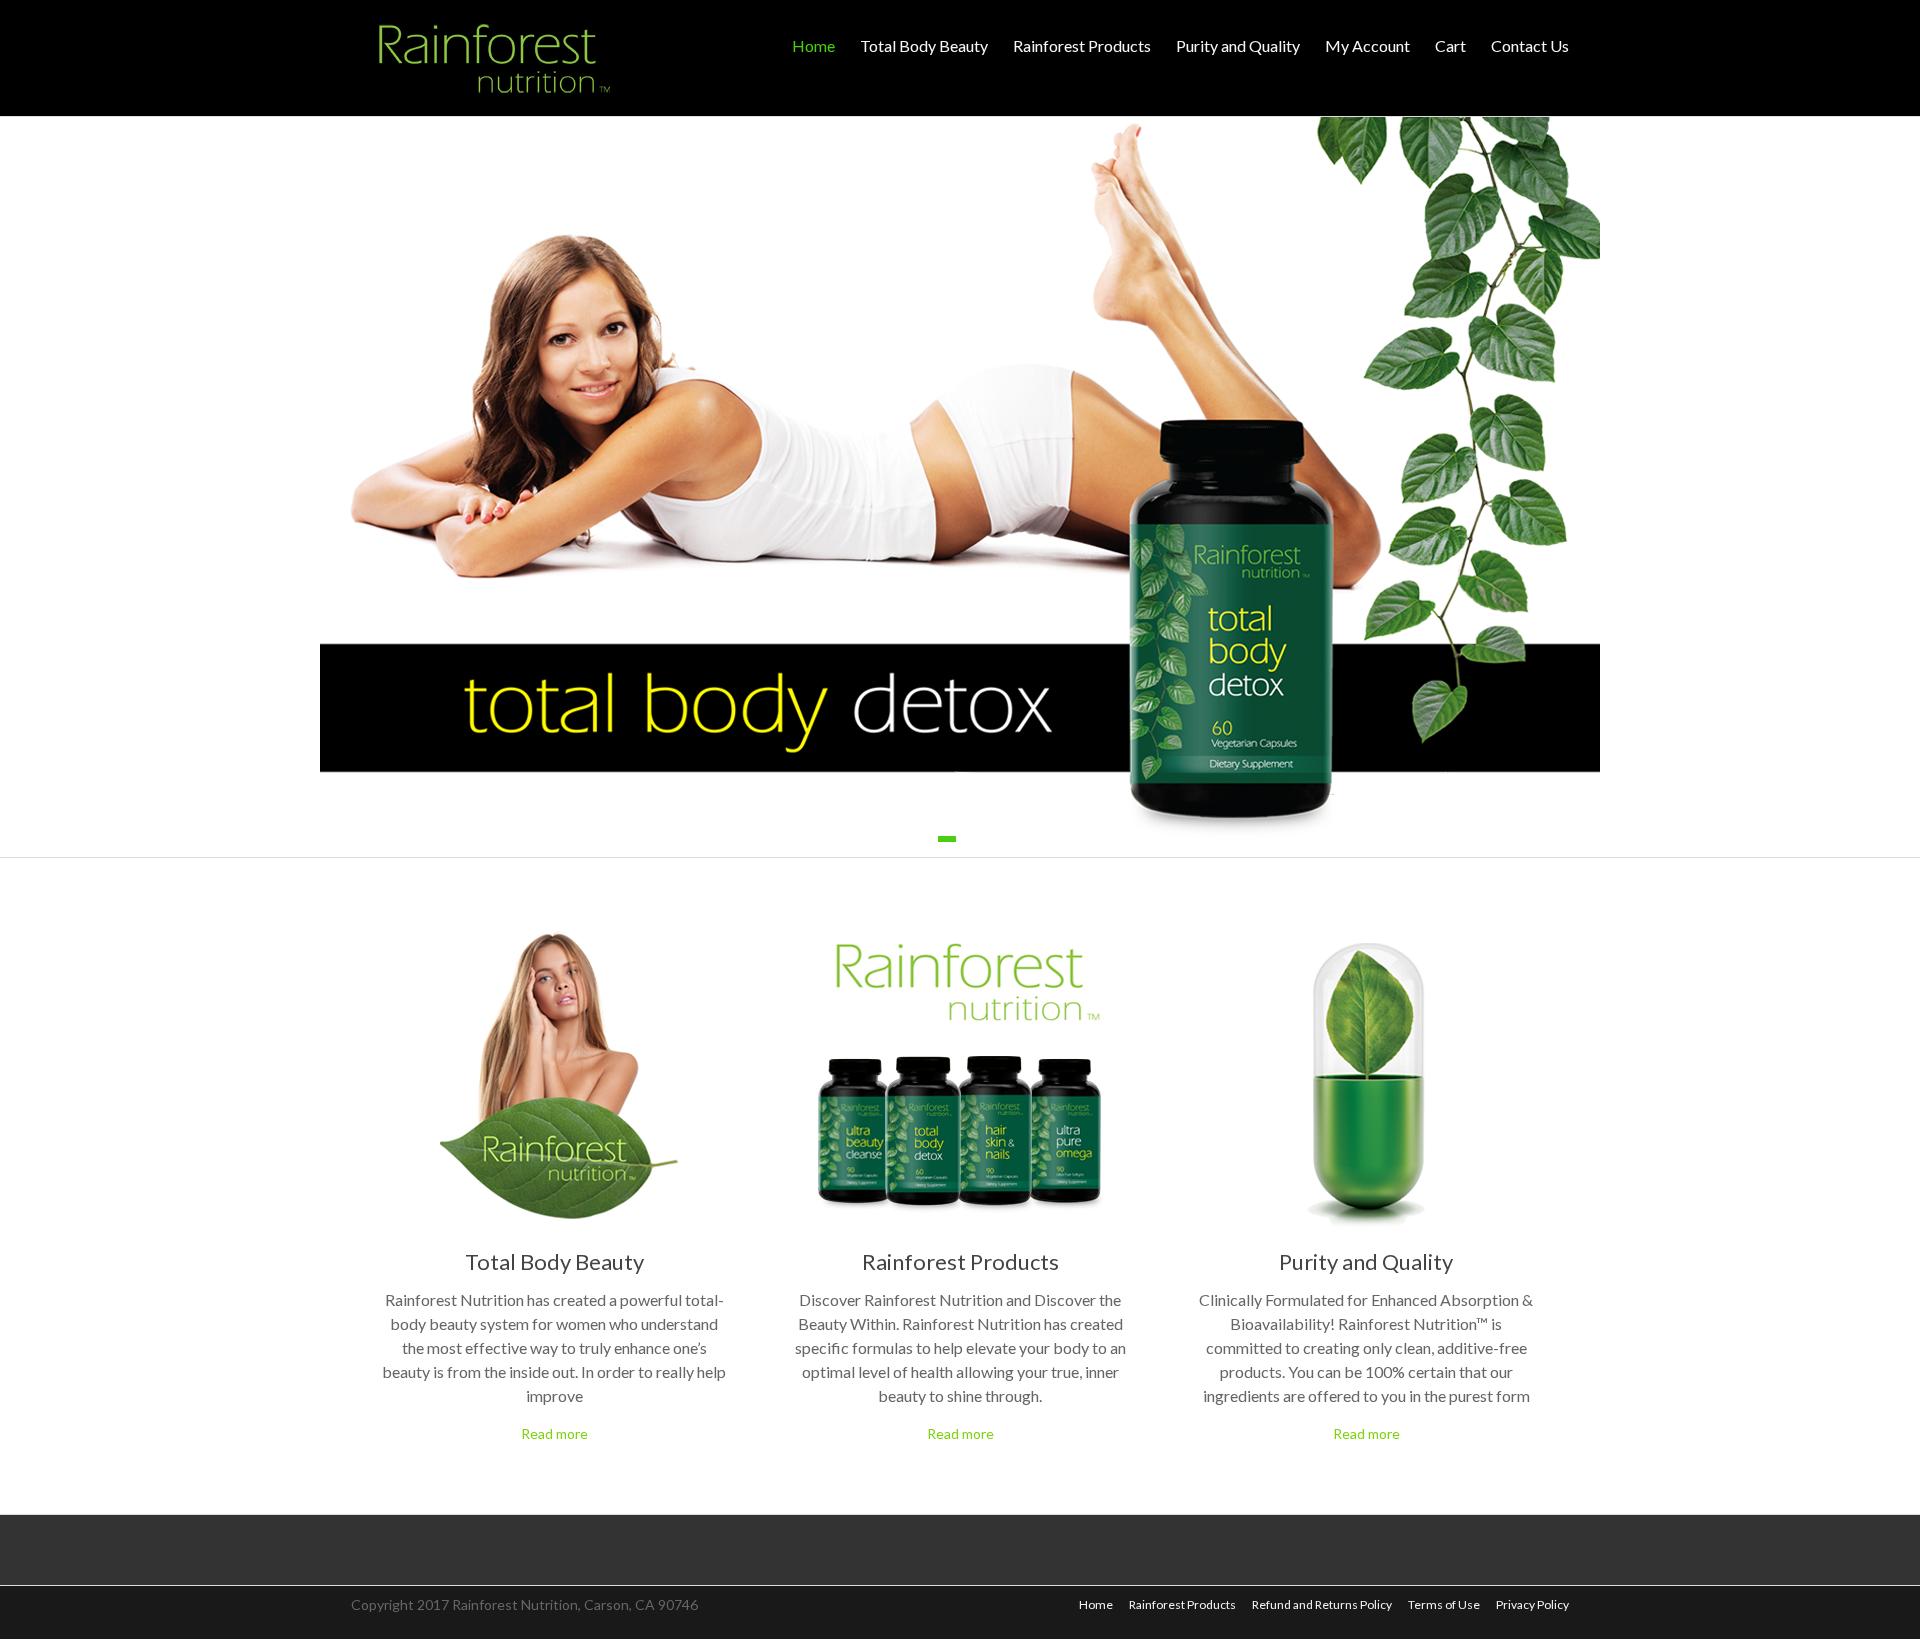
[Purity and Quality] (1366, 937)
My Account (1367, 45)
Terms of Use (1444, 1604)
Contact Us (1530, 45)
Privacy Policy (1532, 1604)
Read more (554, 1433)
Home (813, 45)
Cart (1450, 45)
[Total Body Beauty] (554, 937)
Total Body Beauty (924, 45)
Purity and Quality (1238, 45)
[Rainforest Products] (960, 937)
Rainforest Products (1082, 45)
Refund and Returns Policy (1322, 1604)
